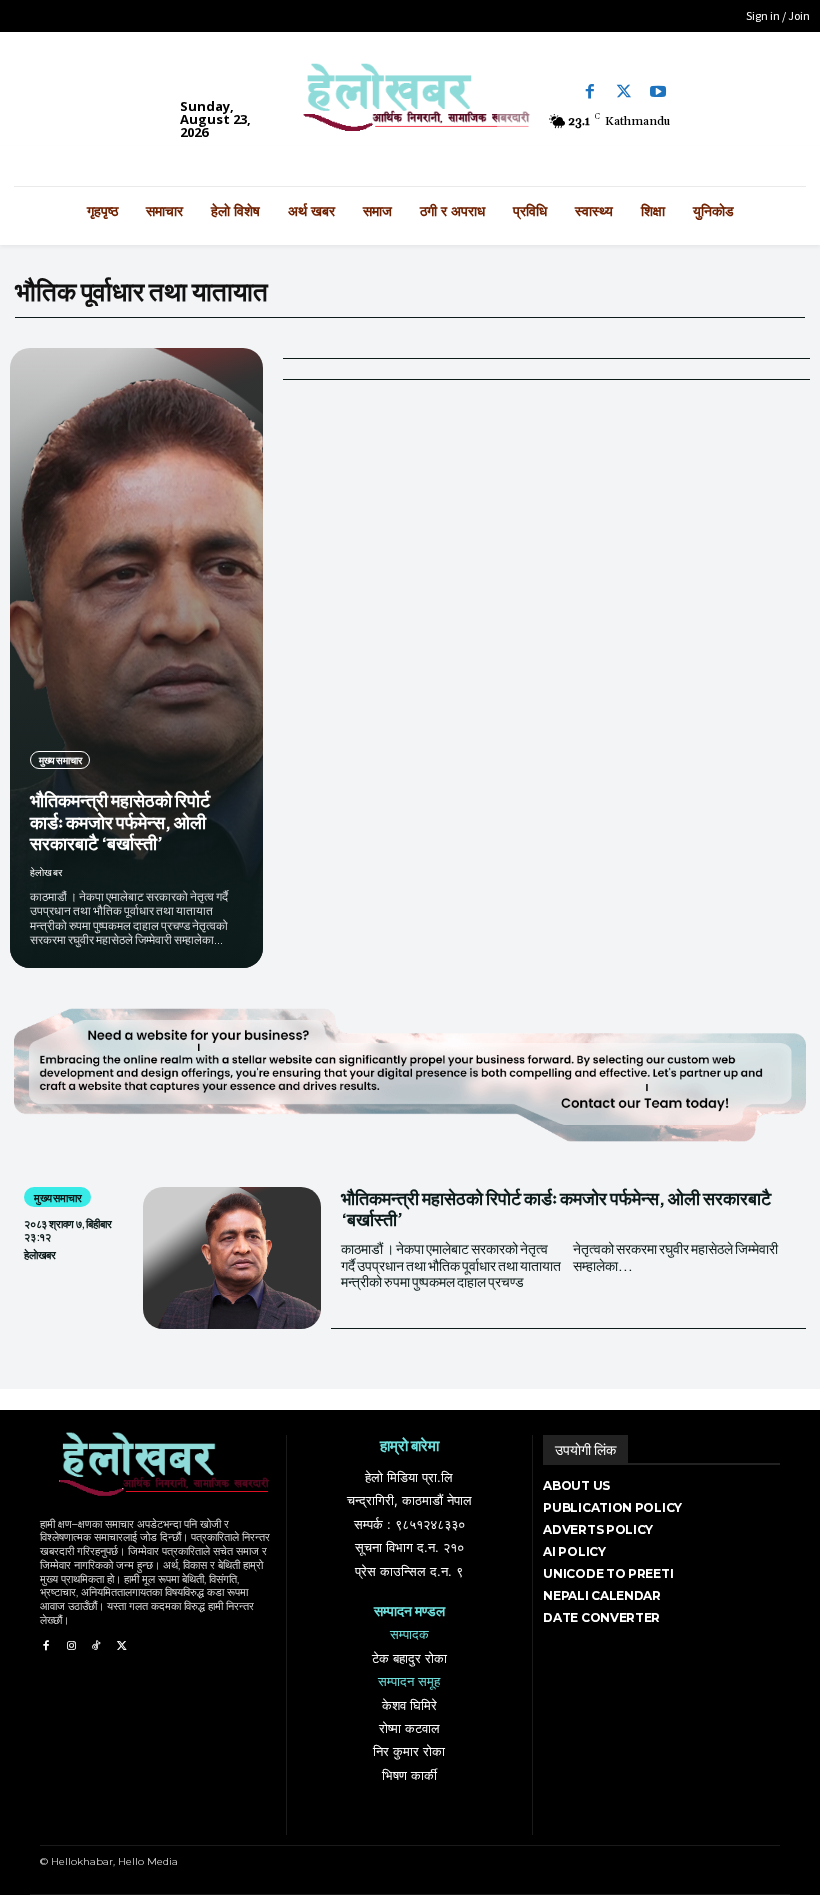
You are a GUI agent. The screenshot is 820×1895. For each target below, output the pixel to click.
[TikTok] (96, 1646)
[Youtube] (658, 92)
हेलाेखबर (46, 872)
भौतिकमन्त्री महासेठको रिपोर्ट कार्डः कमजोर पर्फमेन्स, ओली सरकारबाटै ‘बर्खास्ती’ (120, 821)
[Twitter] (624, 92)
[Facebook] (590, 92)
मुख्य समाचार (60, 760)
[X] (121, 1646)
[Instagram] (70, 1646)
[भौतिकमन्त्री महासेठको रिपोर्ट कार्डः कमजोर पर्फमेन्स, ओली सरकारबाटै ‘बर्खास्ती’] (136, 658)
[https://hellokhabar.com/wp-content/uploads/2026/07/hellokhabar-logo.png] (409, 104)
